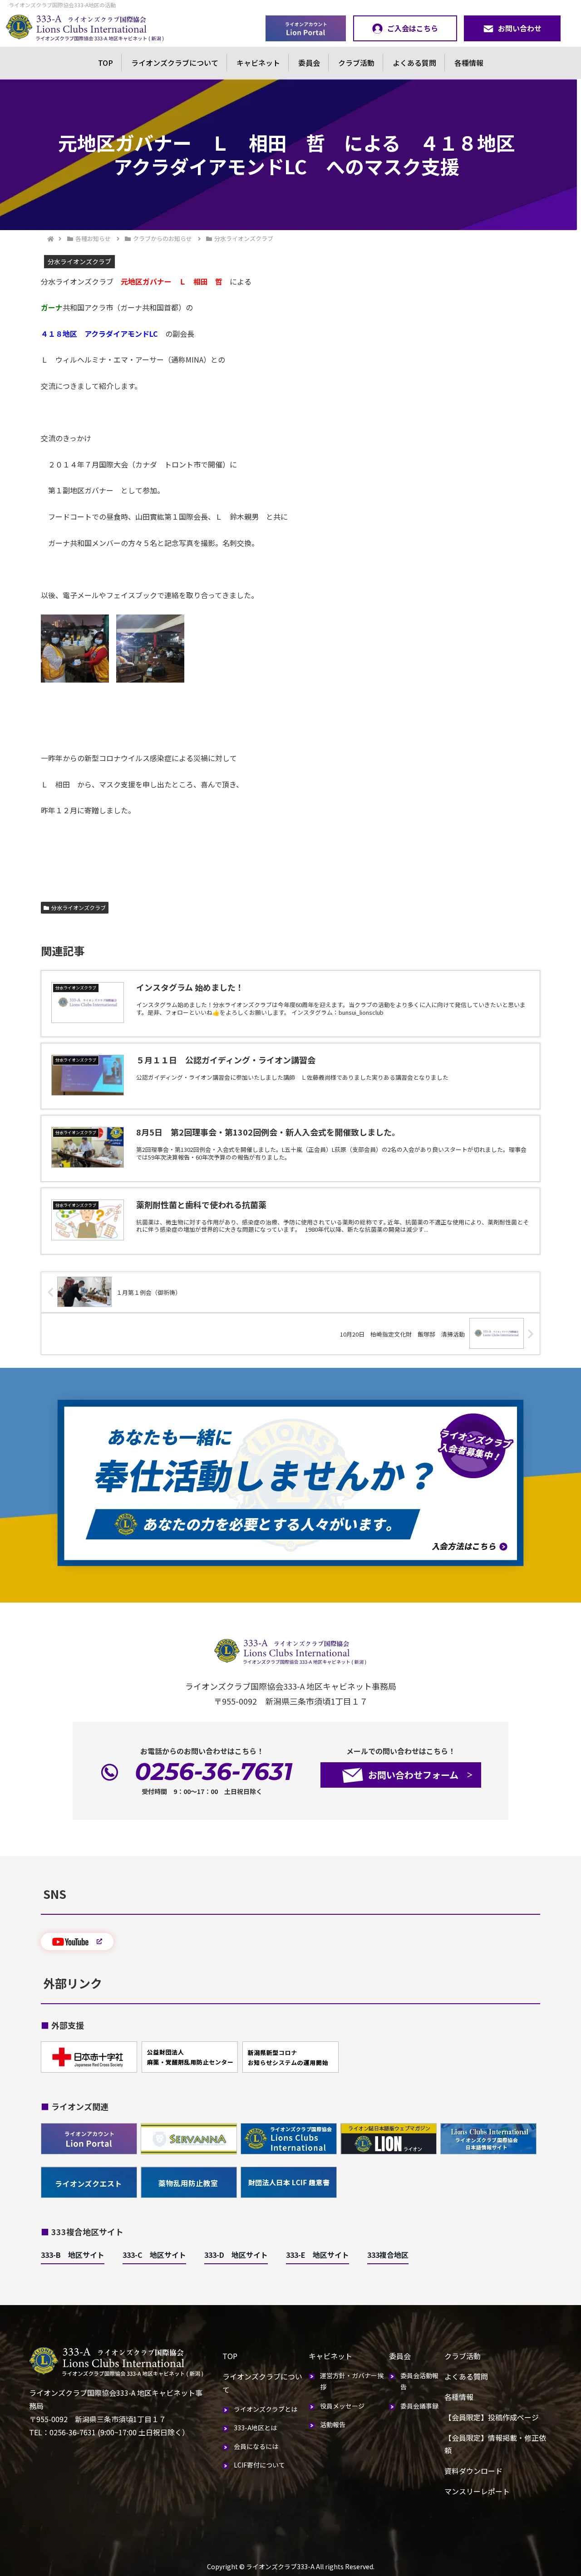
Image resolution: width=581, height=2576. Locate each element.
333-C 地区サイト (154, 2255)
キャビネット (258, 63)
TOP (106, 63)
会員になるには (256, 2446)
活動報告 (333, 2424)
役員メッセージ (342, 2406)
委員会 (309, 63)
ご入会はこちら (413, 28)
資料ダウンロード (473, 2471)
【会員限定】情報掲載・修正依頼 (495, 2444)
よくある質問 (414, 63)
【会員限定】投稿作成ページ (492, 2417)
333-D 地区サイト (236, 2255)
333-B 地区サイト (73, 2255)
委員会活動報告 (419, 2381)
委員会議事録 (419, 2406)
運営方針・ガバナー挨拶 (352, 2381)
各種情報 (469, 63)
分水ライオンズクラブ (79, 907)
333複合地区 (388, 2255)
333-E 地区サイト (318, 2255)
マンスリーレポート (477, 2491)
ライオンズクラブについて (175, 63)
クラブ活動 (356, 63)
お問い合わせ (520, 28)
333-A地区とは (255, 2428)
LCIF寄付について (259, 2465)
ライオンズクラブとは (266, 2409)
